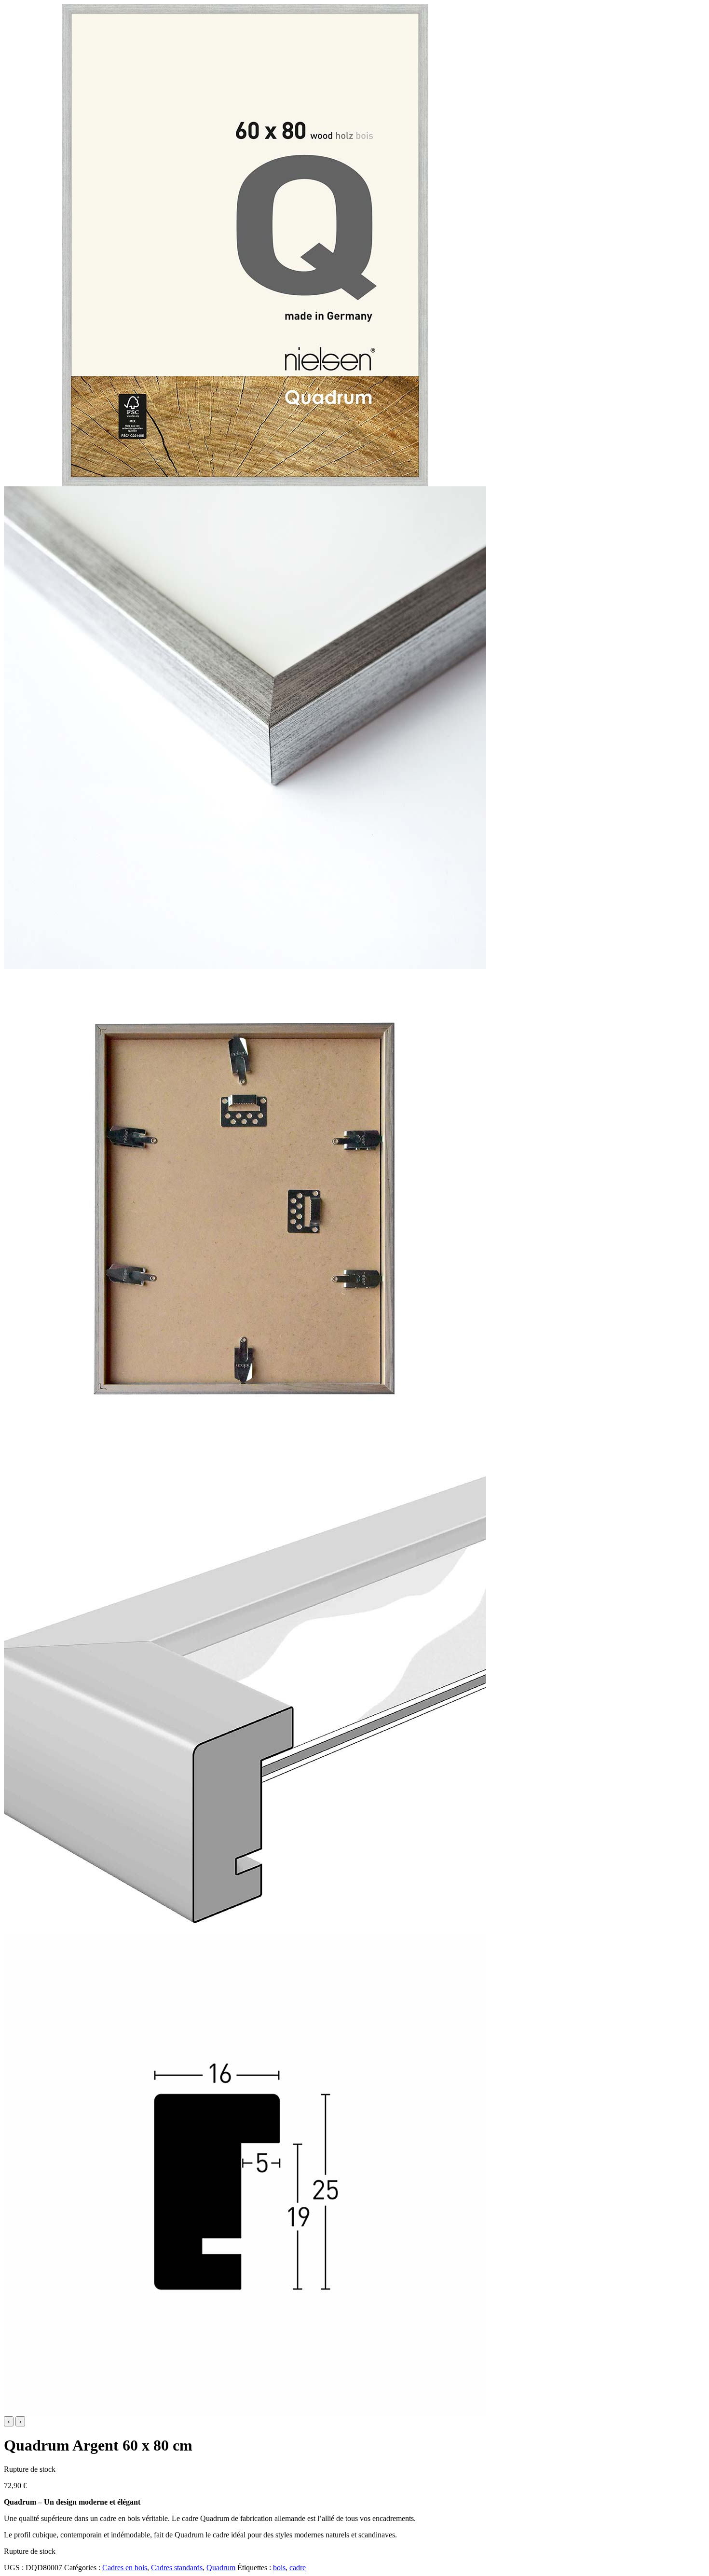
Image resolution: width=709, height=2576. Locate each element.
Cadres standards (177, 2568)
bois (279, 2568)
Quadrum (221, 2568)
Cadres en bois (125, 2568)
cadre (298, 2568)
